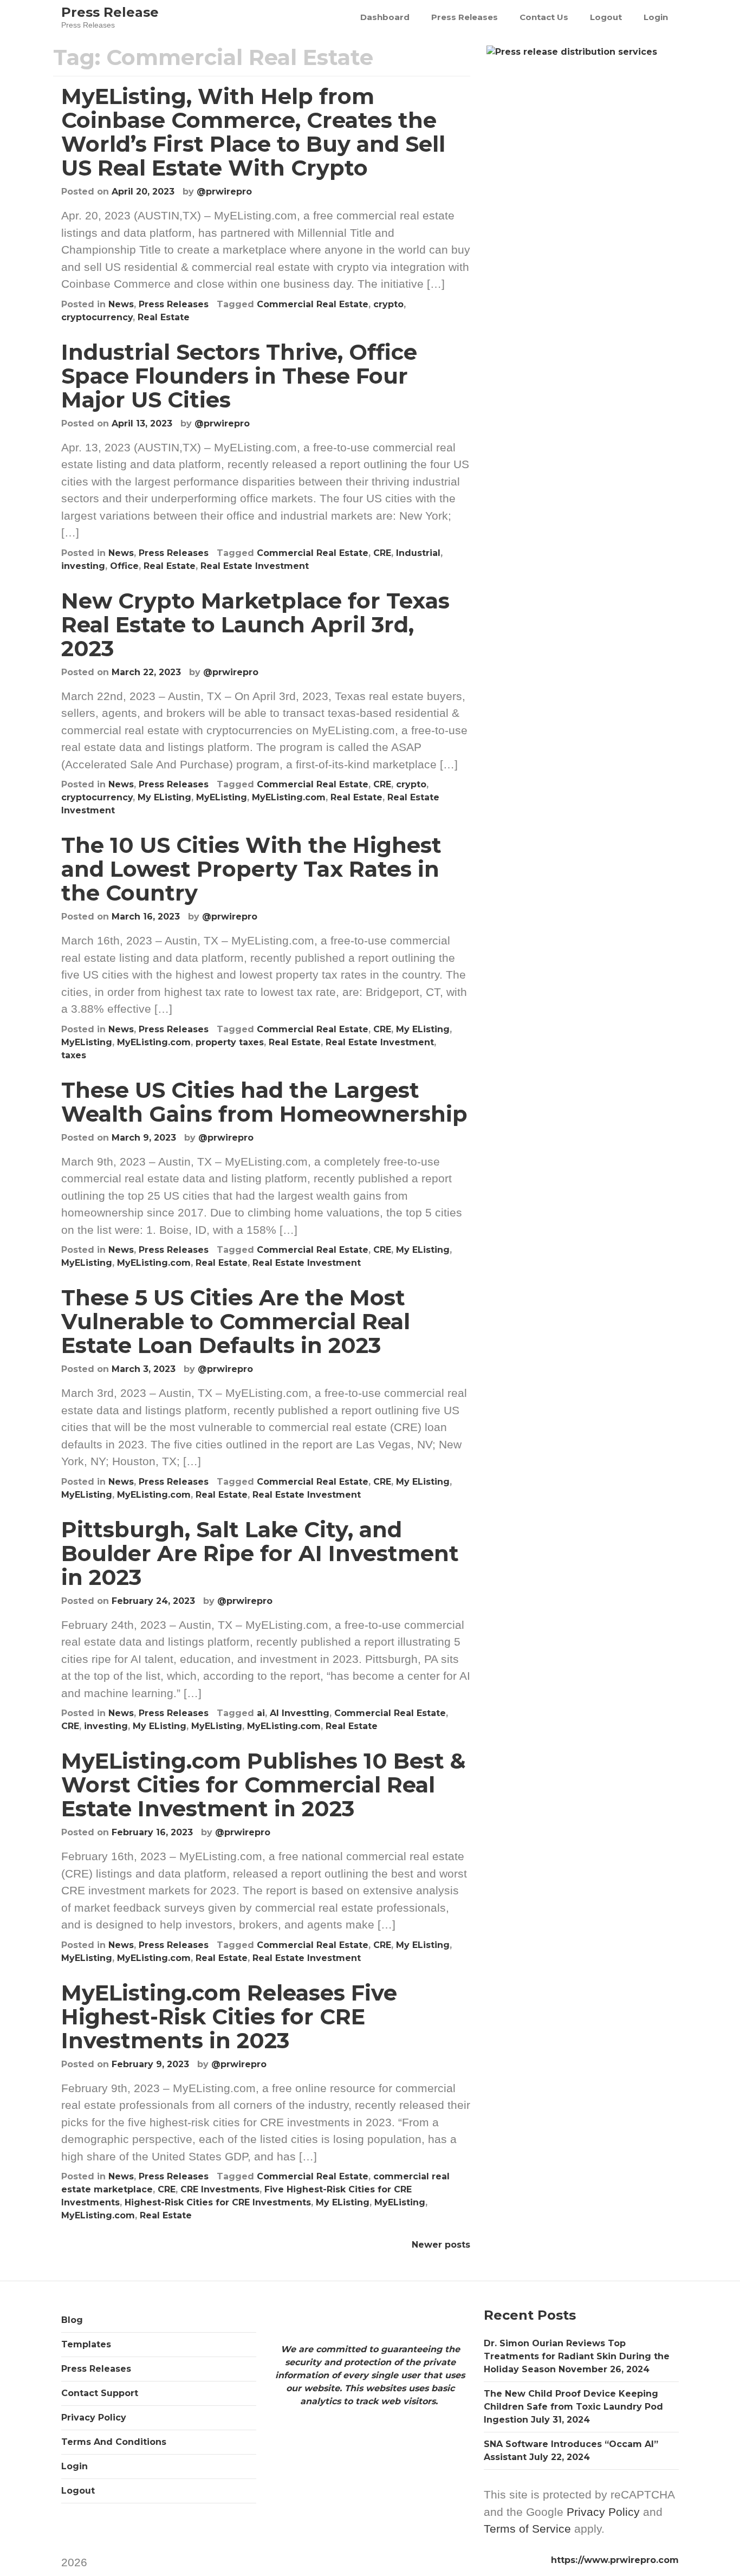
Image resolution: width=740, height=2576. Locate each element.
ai (261, 1713)
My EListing (164, 797)
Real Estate (164, 317)
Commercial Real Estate (313, 304)
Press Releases (465, 17)
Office (124, 566)
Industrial (418, 553)
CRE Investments (220, 2189)
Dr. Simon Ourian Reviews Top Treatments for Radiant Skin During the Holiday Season (577, 2356)
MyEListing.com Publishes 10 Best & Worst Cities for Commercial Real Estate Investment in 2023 (264, 1785)
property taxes (230, 1042)
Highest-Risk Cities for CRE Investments (218, 2202)
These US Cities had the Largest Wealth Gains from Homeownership (264, 1102)
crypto (388, 304)
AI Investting (300, 1713)
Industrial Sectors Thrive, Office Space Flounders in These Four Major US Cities (239, 376)
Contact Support (100, 2393)
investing (83, 566)
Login (656, 17)
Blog (72, 2320)
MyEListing (222, 797)
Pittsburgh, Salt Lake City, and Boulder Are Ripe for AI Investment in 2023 (260, 1553)
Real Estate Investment (255, 566)
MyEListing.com (289, 797)
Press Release (110, 12)
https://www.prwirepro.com (615, 2560)
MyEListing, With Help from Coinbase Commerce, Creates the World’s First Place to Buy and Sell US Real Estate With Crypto (253, 132)
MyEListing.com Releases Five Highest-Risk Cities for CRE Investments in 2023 (229, 2017)
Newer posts (441, 2245)
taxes (74, 1055)
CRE (382, 553)
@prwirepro (224, 192)
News (121, 304)
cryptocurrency (97, 317)
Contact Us (544, 17)
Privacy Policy (94, 2418)
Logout (606, 17)
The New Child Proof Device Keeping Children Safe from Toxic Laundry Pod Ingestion (573, 2407)
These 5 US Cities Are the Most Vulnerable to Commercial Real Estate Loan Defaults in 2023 (236, 1321)
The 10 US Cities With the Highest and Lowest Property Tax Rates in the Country (251, 869)
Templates (86, 2344)
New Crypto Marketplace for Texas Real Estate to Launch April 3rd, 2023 (255, 624)
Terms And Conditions (114, 2442)
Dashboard (385, 17)
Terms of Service (527, 2529)
